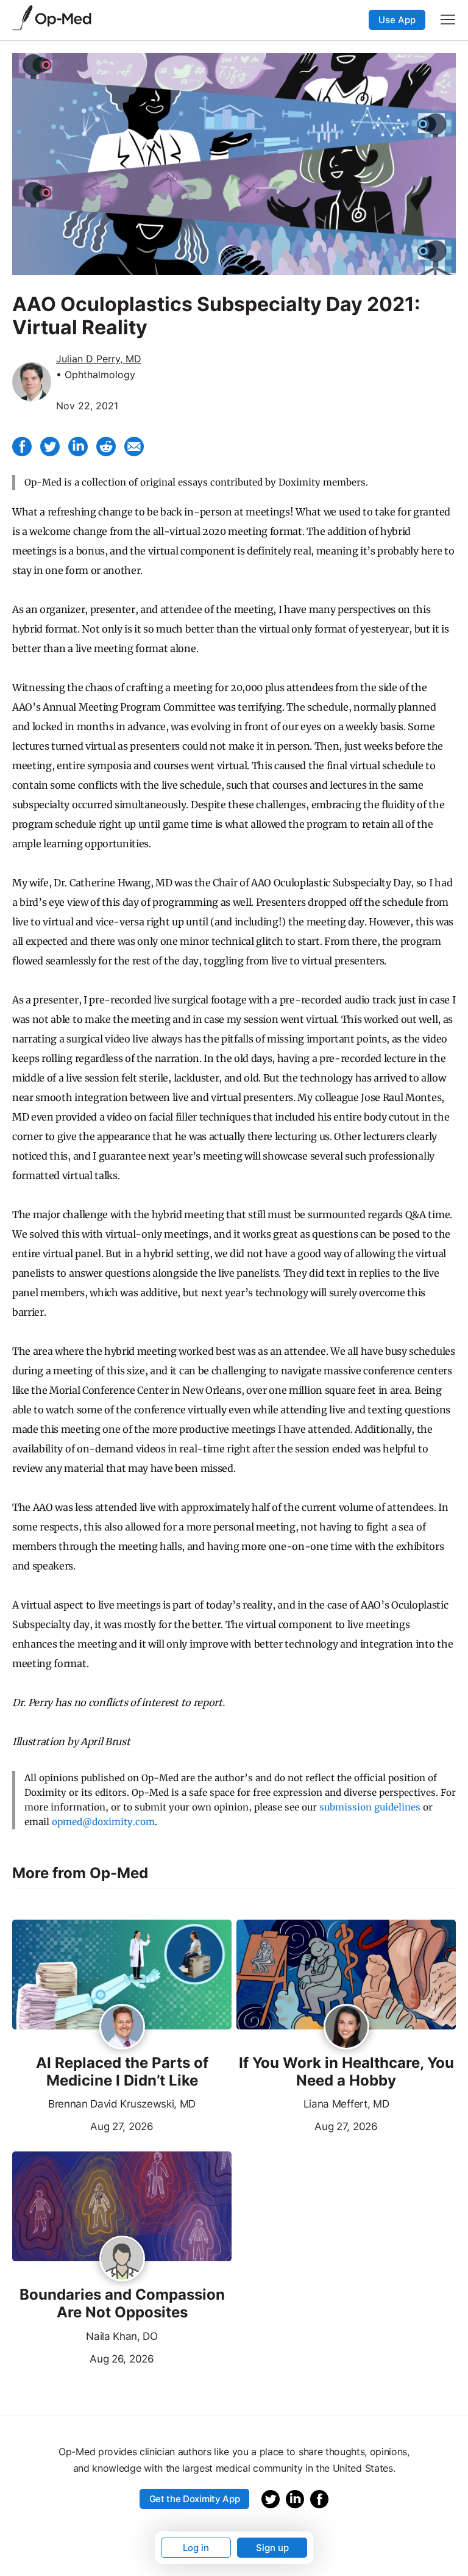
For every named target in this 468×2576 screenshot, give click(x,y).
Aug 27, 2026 (83, 2125)
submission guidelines (370, 1807)
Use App (397, 20)
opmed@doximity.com (103, 1822)
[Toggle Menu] (448, 20)
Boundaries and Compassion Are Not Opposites (122, 2304)
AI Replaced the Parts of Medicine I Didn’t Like (122, 2072)
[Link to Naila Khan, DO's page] (122, 2259)
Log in (196, 2548)
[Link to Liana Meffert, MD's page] (346, 2028)
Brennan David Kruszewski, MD (122, 2104)
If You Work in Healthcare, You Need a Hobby (346, 2072)
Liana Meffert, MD (346, 2104)
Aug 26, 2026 (83, 2358)
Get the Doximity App (195, 2499)
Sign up (272, 2548)
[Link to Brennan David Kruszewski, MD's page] (122, 2028)
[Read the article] (122, 1975)
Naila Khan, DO (122, 2336)
